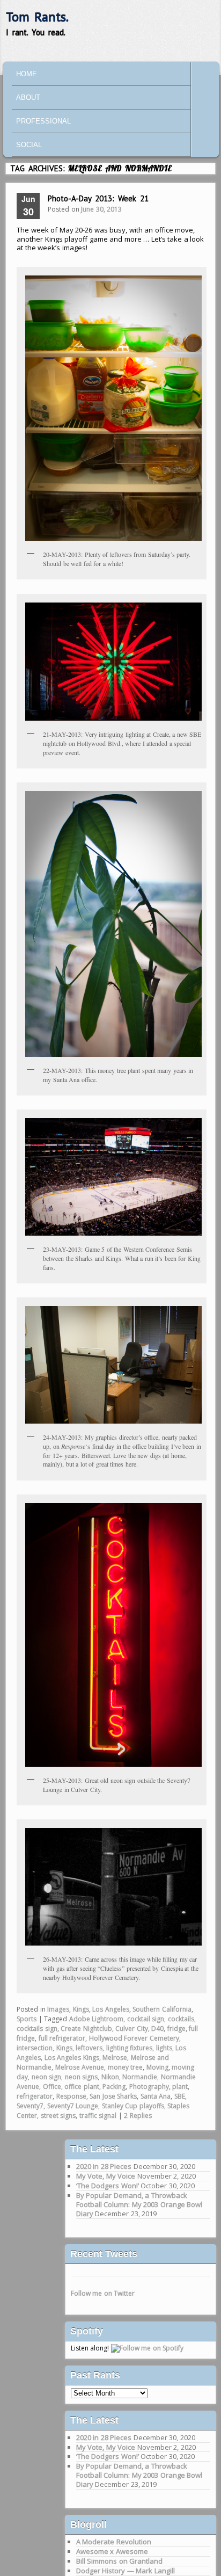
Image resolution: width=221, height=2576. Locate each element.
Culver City (132, 2029)
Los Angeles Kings (72, 2058)
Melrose (115, 2058)
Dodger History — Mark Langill (126, 2571)
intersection (35, 2048)
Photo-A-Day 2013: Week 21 (98, 198)
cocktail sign (146, 2019)
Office (52, 2087)
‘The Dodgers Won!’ (108, 2186)
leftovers (89, 2048)
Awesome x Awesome (112, 2551)
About (28, 97)
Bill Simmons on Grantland (120, 2561)
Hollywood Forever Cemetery (134, 2038)
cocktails (181, 2019)
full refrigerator (62, 2038)
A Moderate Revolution (114, 2542)
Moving (157, 2067)
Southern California (162, 2009)
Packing (114, 2087)
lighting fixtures (130, 2048)
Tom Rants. (37, 17)
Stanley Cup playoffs (133, 2106)
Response (71, 2096)
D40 (157, 2029)
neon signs (82, 2077)
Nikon (110, 2077)
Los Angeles (111, 2009)
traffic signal (98, 2116)
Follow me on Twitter (103, 2293)
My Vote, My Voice (106, 2176)
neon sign (47, 2077)
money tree (126, 2067)
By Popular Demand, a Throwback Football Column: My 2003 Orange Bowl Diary (139, 2204)
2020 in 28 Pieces (104, 2166)
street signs (58, 2116)
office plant (82, 2087)
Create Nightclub (86, 2029)
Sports (27, 2019)
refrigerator (35, 2096)
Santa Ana (156, 2096)
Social (29, 145)
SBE (180, 2096)
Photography (149, 2087)
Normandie (140, 2077)
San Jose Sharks (113, 2096)
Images (58, 2009)
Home (27, 74)
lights (164, 2048)
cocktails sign (37, 2029)
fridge (176, 2029)
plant (180, 2087)
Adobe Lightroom (97, 2019)
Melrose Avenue (80, 2067)
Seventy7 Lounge (73, 2106)
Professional (43, 121)
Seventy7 (30, 2106)
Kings (81, 2009)
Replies (138, 2116)
